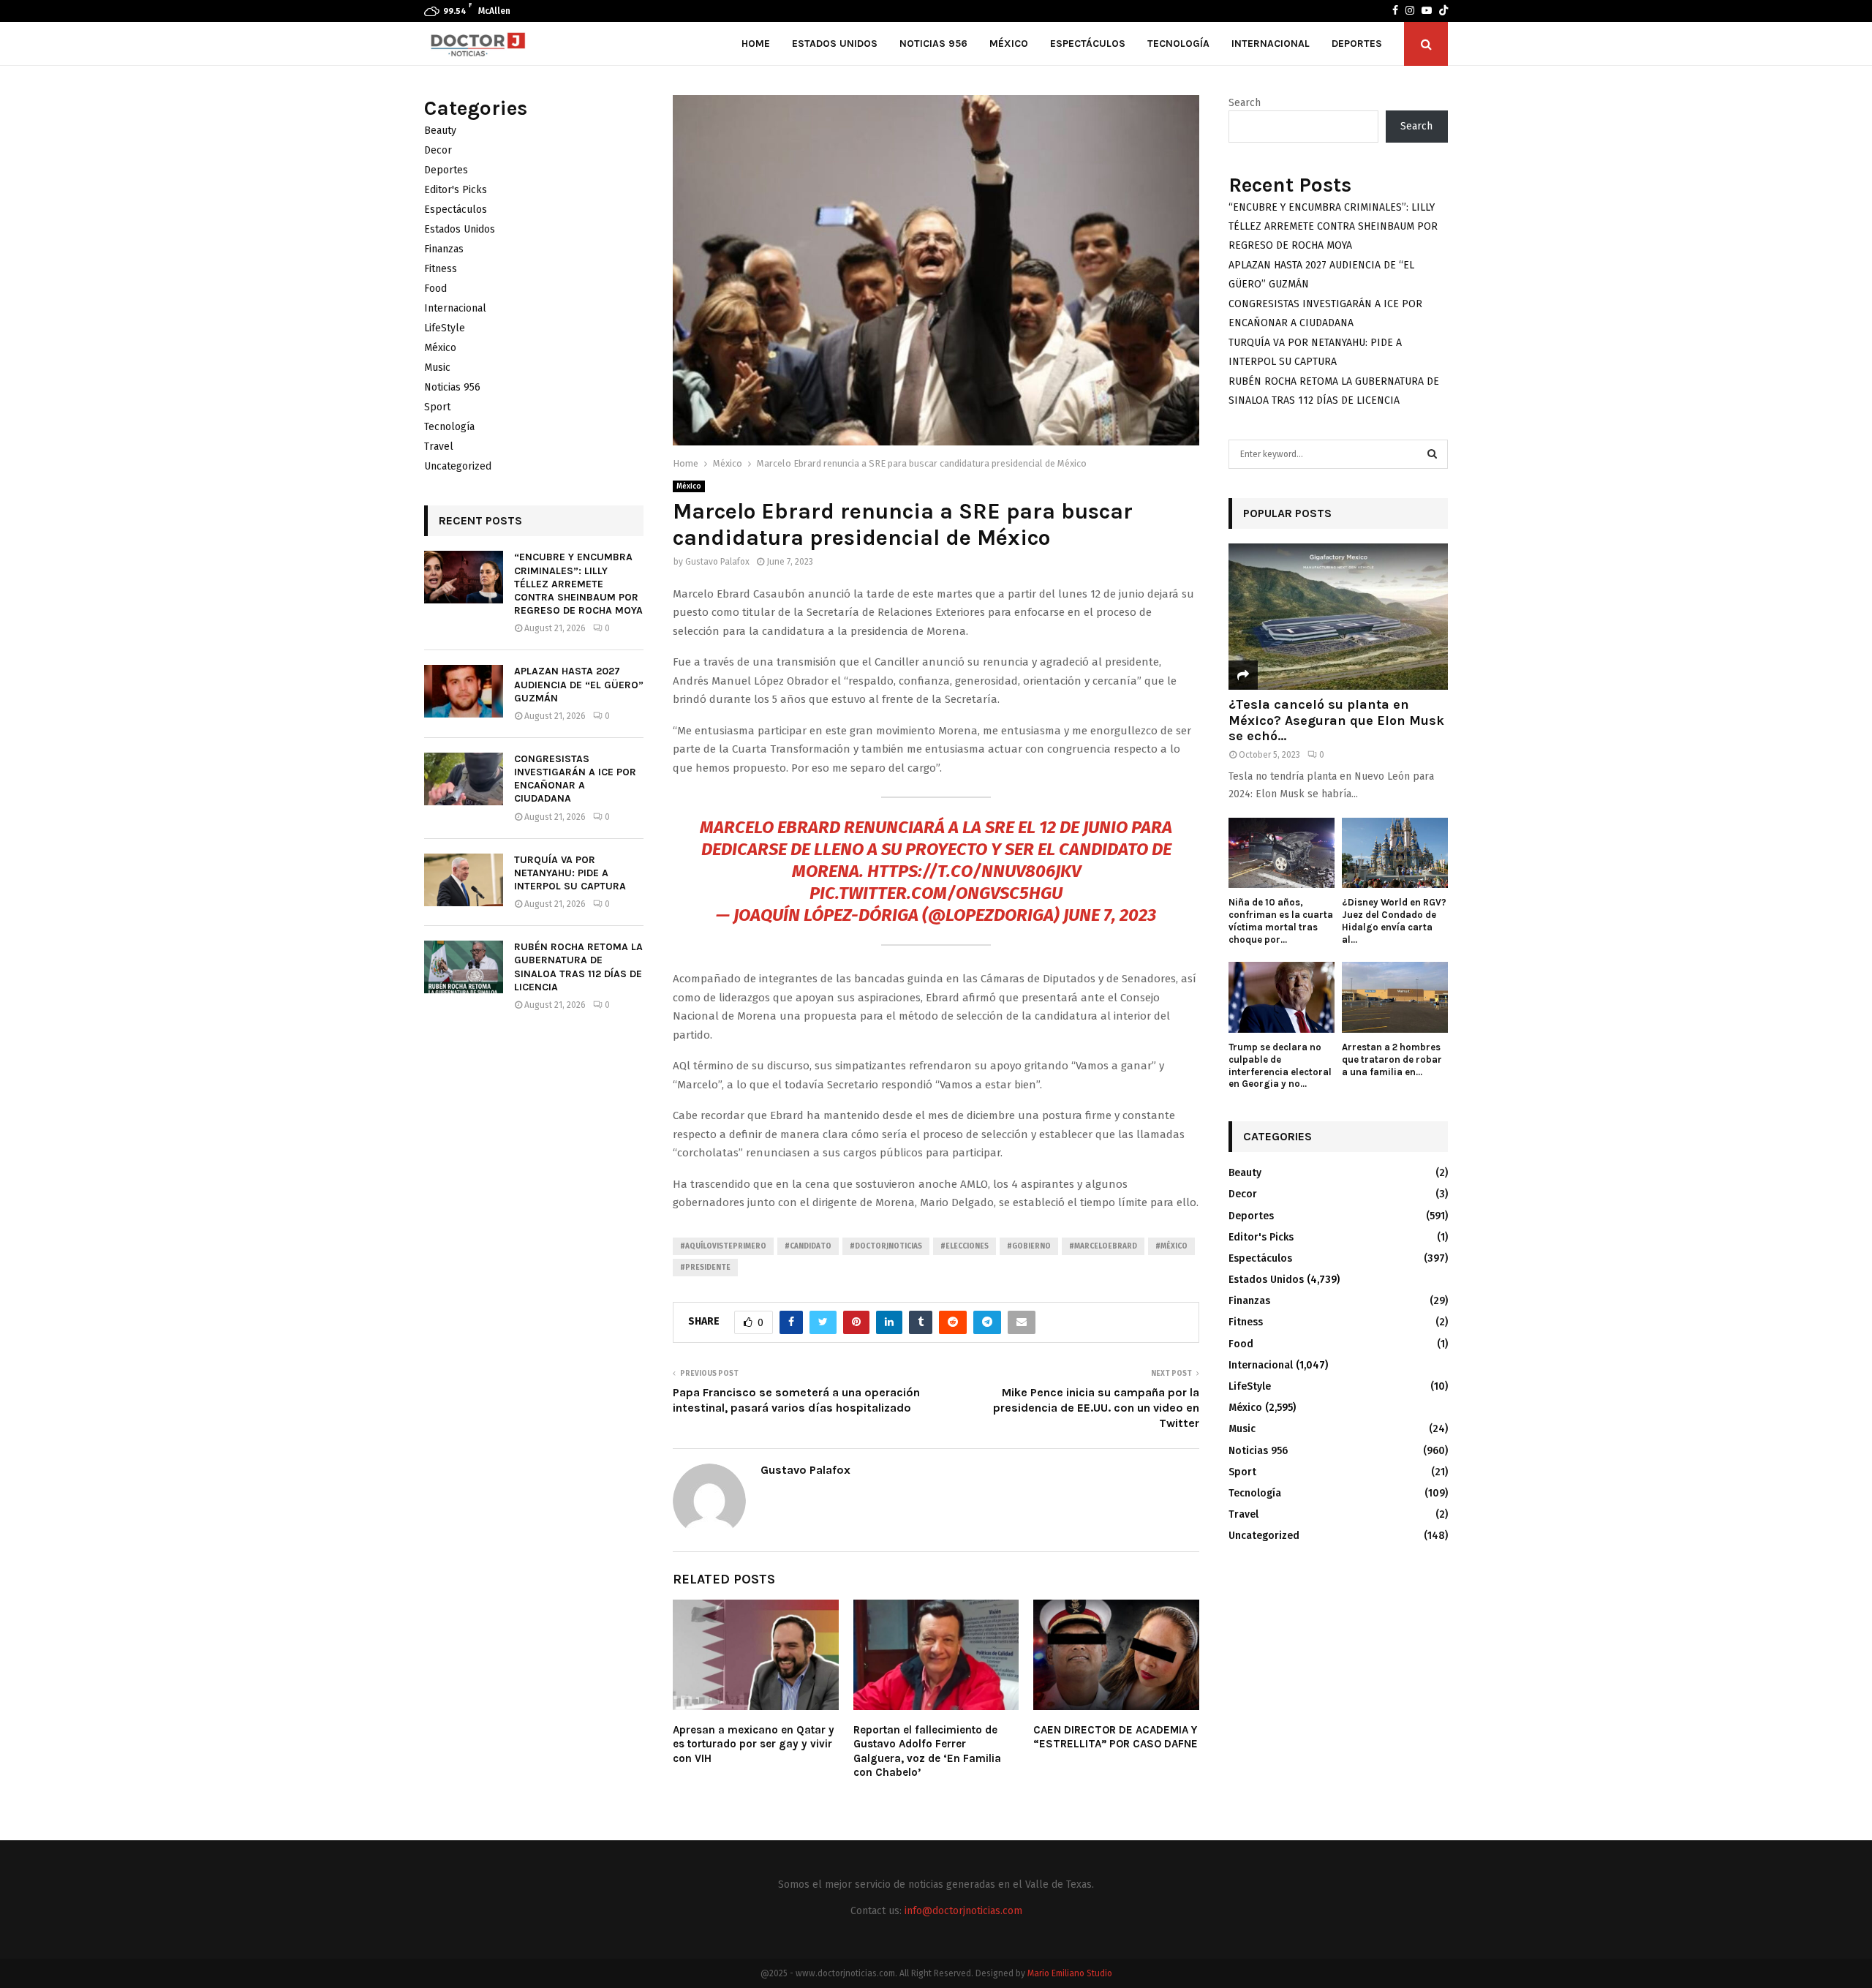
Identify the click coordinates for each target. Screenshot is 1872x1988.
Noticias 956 (933, 44)
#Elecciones (965, 1246)
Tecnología (1178, 44)
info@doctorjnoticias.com (963, 1911)
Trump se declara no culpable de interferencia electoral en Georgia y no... (1280, 1065)
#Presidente (705, 1268)
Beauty (440, 131)
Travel (439, 447)
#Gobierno (1029, 1246)
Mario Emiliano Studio (1070, 1973)
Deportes (1357, 44)
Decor (438, 150)
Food (435, 289)
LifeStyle (445, 328)
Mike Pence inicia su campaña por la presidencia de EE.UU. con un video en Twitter (1096, 1408)
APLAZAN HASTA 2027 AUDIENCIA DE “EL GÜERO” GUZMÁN (579, 684)
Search (1245, 103)
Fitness (441, 269)
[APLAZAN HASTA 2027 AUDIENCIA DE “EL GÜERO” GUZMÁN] (464, 691)
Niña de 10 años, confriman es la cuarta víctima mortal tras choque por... (1281, 920)
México (1009, 44)
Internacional (1271, 44)
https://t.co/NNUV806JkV (974, 871)
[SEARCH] (1432, 454)
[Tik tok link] (1443, 11)
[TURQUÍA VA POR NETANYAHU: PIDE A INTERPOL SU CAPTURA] (464, 880)
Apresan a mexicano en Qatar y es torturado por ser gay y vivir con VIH (754, 1744)
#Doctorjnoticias (886, 1246)
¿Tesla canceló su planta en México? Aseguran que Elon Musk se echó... (1336, 720)
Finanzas (444, 249)
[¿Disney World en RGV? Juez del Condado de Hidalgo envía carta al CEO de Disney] (1395, 853)
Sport (437, 407)
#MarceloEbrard (1103, 1246)
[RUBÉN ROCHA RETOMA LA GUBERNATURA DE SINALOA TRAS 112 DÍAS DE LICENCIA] (464, 967)
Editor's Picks (456, 190)
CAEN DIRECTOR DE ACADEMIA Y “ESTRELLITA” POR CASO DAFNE (1116, 1737)
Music (437, 368)
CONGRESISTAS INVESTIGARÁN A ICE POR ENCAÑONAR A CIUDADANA (575, 779)
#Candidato (808, 1246)
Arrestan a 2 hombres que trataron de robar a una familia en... (1392, 1059)
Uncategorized (458, 466)
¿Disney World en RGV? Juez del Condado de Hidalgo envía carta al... (1394, 920)
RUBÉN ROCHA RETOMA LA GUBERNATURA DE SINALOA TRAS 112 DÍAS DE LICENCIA (578, 967)
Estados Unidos (835, 44)
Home (756, 44)
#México (1171, 1246)
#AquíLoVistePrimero (723, 1246)
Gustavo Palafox (717, 562)
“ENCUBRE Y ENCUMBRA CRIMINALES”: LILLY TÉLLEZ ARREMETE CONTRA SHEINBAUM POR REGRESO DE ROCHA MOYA (578, 584)
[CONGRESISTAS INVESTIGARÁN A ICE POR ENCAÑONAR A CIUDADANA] (464, 779)
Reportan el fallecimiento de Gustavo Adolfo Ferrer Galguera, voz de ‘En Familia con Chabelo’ (927, 1751)
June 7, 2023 (1110, 915)
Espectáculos (1088, 44)
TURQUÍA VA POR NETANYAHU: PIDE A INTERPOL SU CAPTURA (570, 873)
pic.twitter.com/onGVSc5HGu (936, 893)
